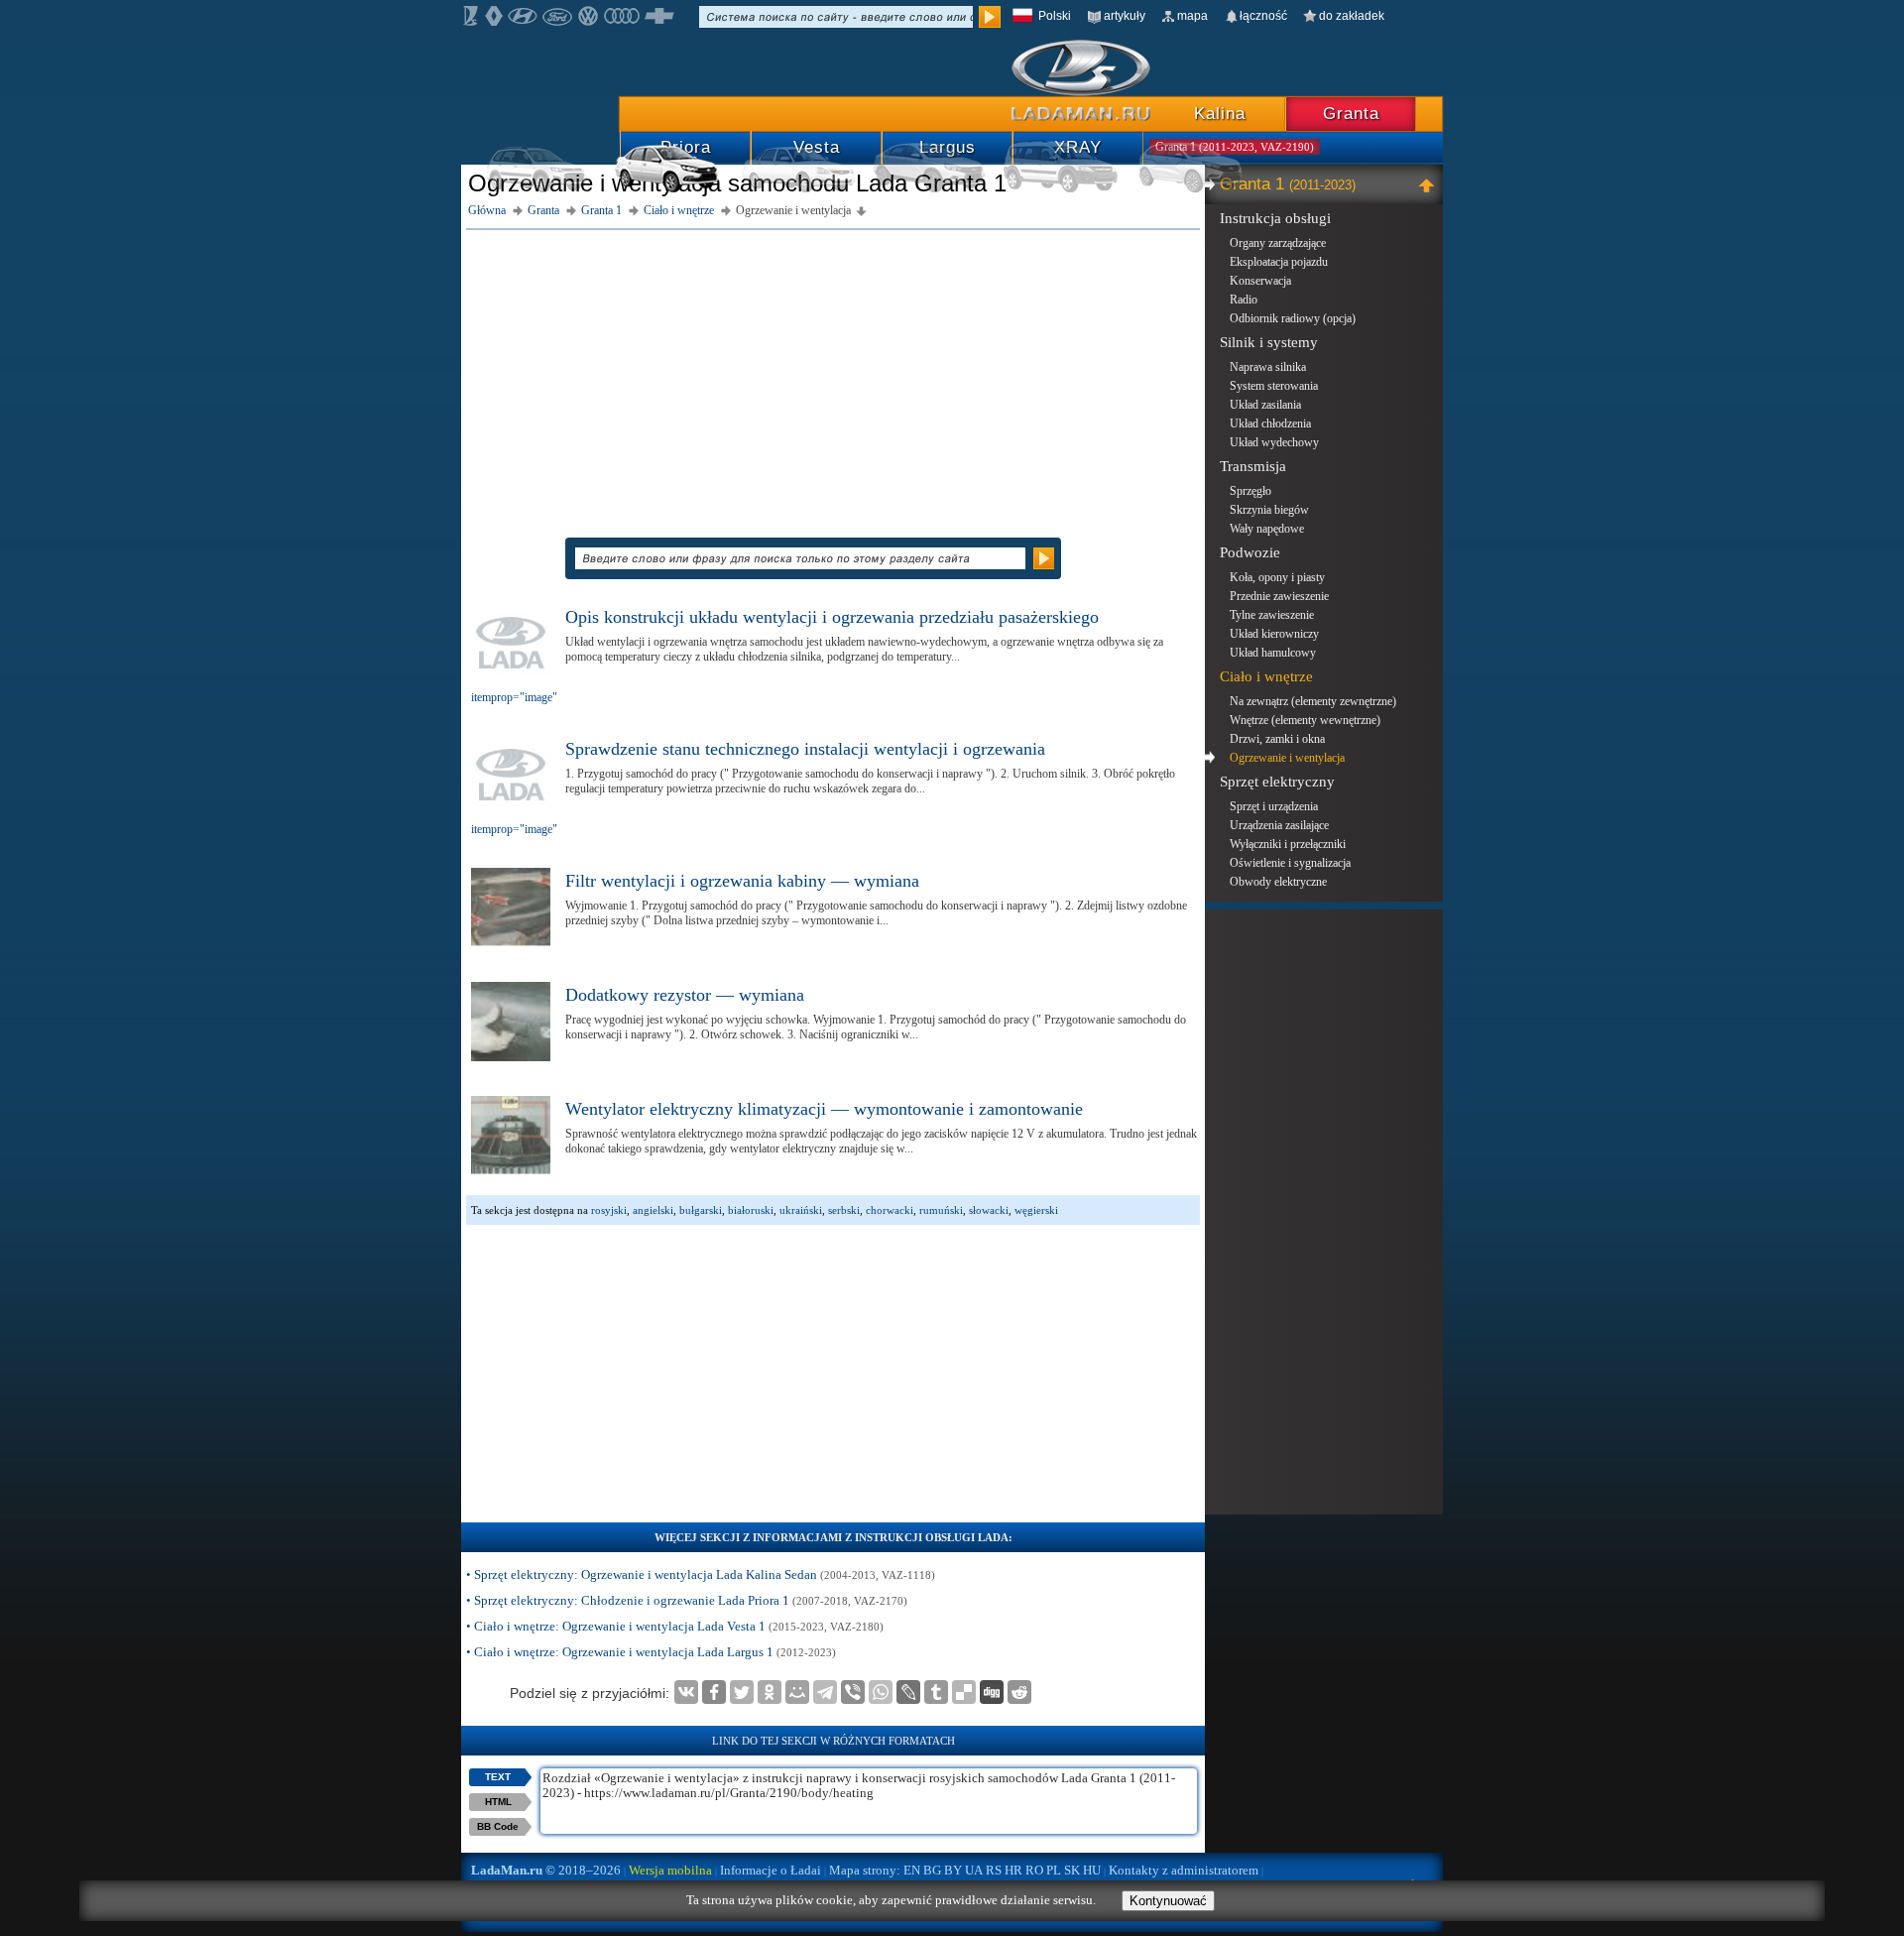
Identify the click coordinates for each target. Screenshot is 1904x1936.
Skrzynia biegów (1269, 510)
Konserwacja (1260, 281)
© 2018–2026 (546, 1870)
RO (1034, 1870)
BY (953, 1870)
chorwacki (890, 1210)
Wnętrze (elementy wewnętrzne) (1305, 720)
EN (912, 1870)
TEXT (498, 1777)
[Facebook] (714, 1692)
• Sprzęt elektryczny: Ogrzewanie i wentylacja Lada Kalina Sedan (701, 1574)
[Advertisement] (833, 374)
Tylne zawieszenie (1272, 615)
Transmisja (1253, 466)
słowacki (989, 1210)
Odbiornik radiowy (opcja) (1293, 318)
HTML (498, 1802)
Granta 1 (1288, 184)
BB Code (498, 1826)
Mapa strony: (865, 1870)
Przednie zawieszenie (1279, 596)
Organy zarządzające (1278, 243)
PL (1054, 1870)
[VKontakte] (686, 1692)
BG (932, 1870)
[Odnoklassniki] (770, 1692)
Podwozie (1250, 552)
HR (1013, 1870)
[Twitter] (742, 1692)
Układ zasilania (1265, 405)
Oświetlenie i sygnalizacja (1290, 863)
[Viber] (853, 1692)
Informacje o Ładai (771, 1870)
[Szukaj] (990, 17)
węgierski (1036, 1210)
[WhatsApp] (881, 1692)
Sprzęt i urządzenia (1274, 806)
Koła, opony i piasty (1277, 577)
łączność (1263, 16)
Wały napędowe (1267, 529)
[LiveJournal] (908, 1692)
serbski (844, 1210)
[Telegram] (825, 1692)
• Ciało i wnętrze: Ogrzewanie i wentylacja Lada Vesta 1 (675, 1626)
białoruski (751, 1210)
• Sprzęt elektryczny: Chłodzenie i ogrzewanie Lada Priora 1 (687, 1600)
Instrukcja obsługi (1275, 218)
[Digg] (992, 1692)
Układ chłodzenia (1270, 423)
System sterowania (1274, 386)
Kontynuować (1168, 1901)
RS (994, 1870)
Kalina (1220, 114)
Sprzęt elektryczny (1277, 782)
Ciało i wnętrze (1266, 676)
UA (974, 1870)
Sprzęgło (1250, 491)
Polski (1055, 16)
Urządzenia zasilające (1279, 825)
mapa (1192, 16)
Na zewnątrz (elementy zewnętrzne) (1313, 701)
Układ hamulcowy (1273, 653)
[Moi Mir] (797, 1692)
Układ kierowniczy (1274, 634)
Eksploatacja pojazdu (1279, 262)
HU (1092, 1870)
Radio (1244, 300)
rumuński (941, 1210)
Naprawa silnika (1268, 367)
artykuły (1125, 16)
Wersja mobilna (670, 1870)
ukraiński (801, 1210)
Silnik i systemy (1269, 342)
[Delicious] (964, 1692)
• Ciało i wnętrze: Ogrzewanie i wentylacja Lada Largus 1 (651, 1652)
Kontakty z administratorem (1184, 1870)
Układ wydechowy (1274, 442)
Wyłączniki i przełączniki (1288, 844)
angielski (653, 1210)
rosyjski (609, 1210)
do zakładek (1352, 16)
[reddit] (1019, 1692)
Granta (1351, 114)
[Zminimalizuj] (1429, 184)
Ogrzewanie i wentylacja (1287, 758)
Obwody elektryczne (1278, 882)
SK (1072, 1870)
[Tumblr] (936, 1692)
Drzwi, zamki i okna (1277, 739)
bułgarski (701, 1210)
